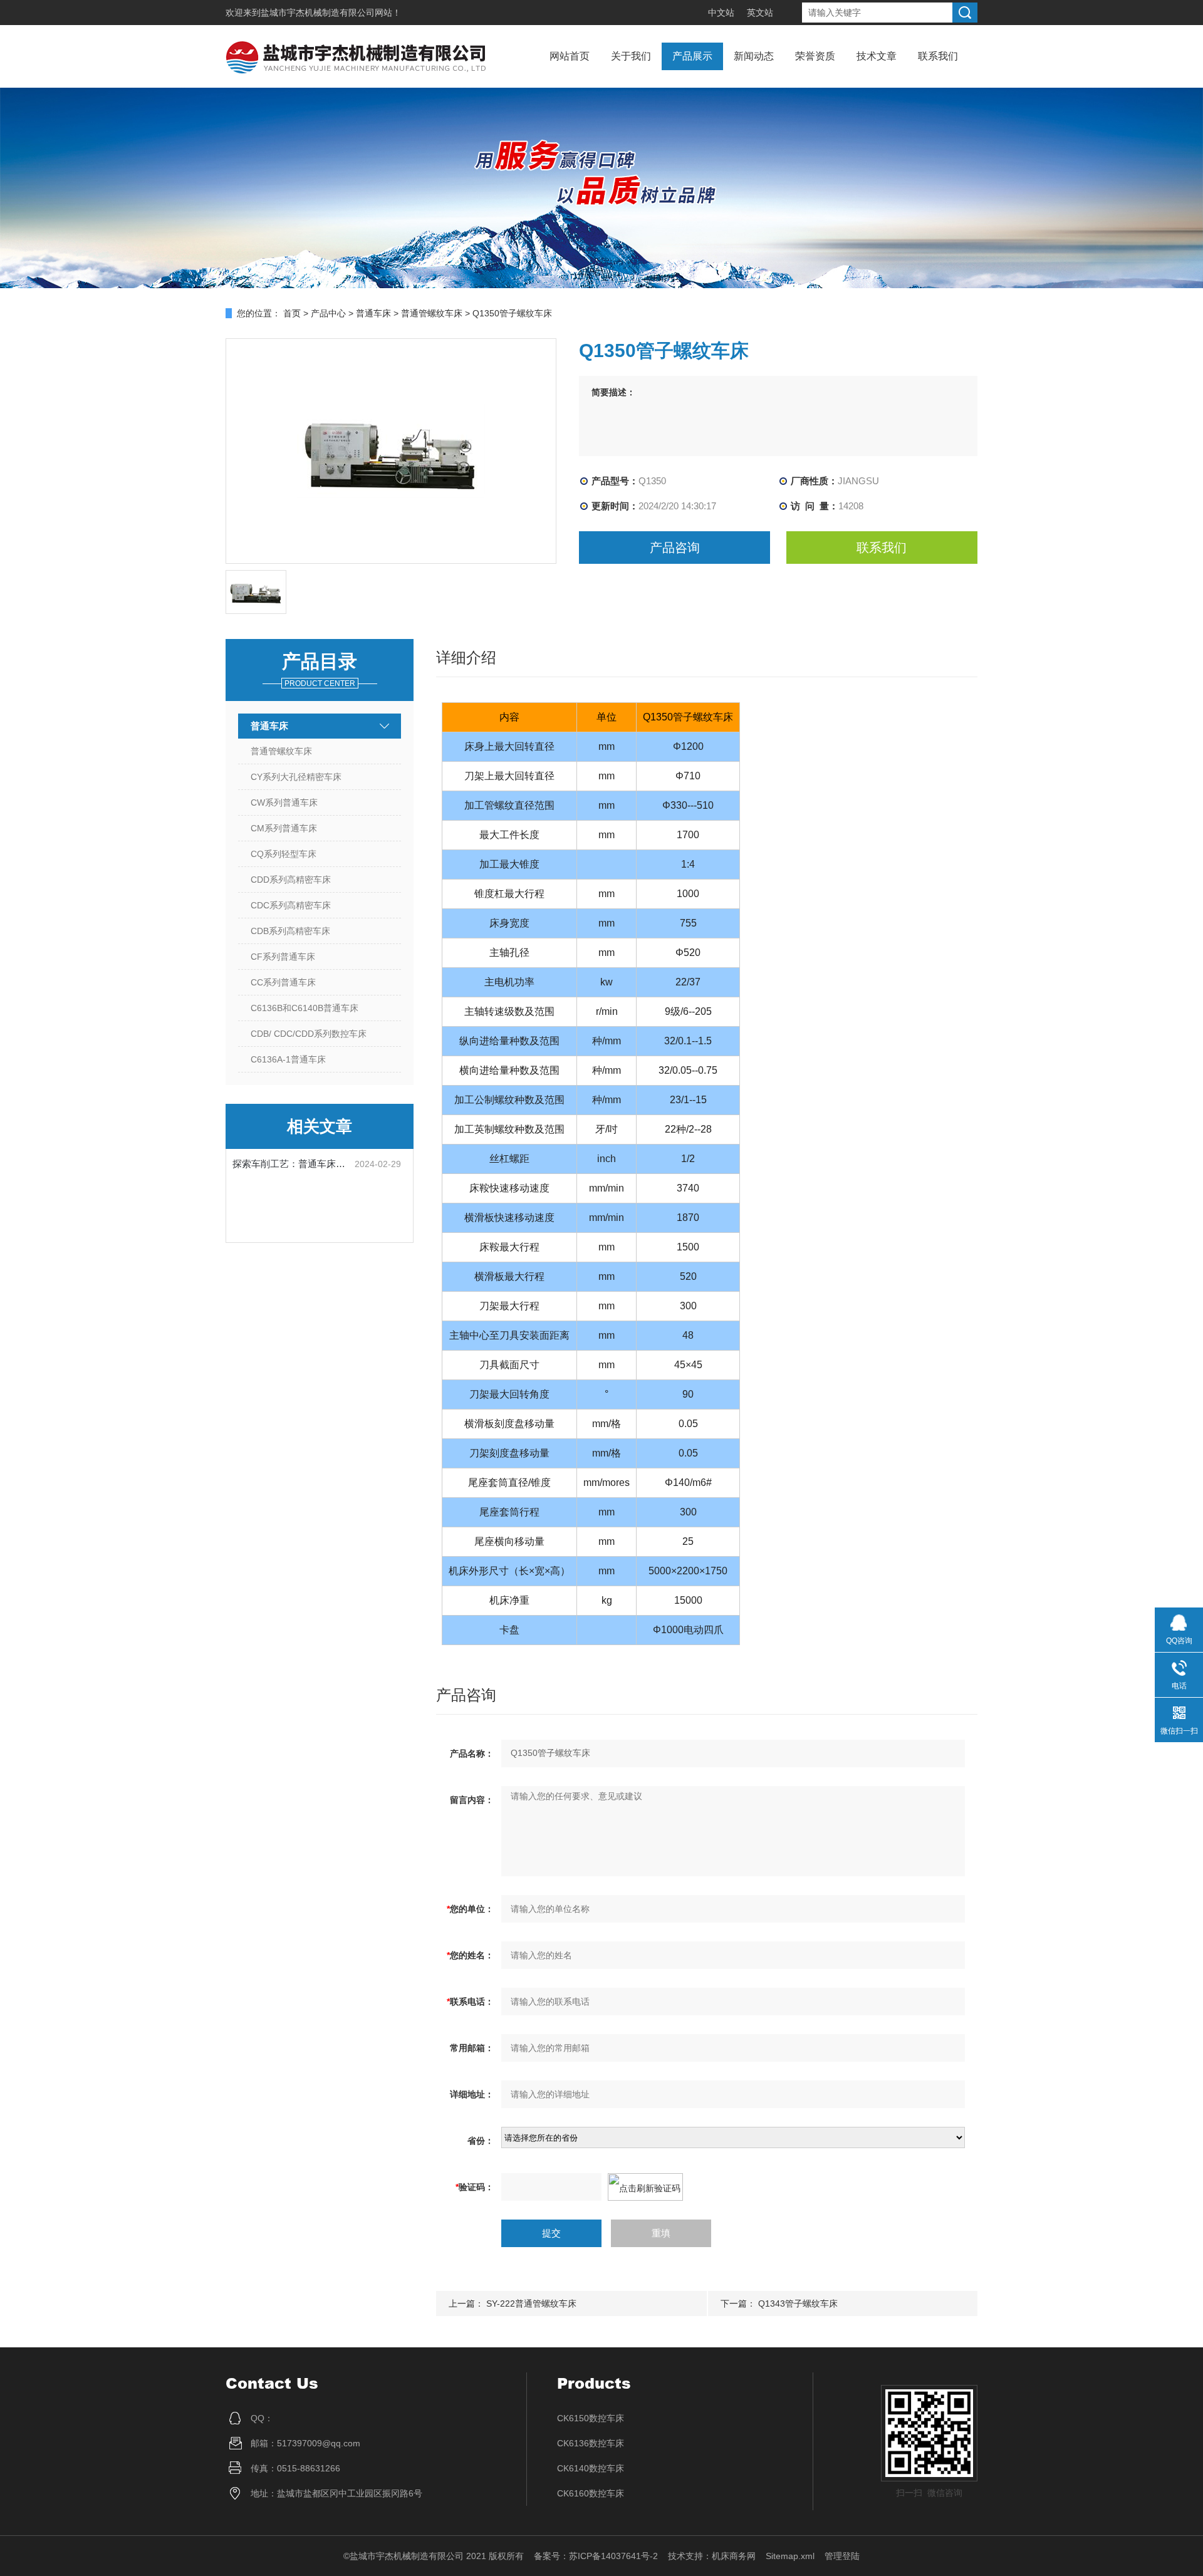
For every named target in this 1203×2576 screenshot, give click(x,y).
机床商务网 (734, 2556)
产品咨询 (675, 548)
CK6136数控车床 (591, 2443)
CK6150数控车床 (591, 2418)
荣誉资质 (815, 56)
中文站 (721, 13)
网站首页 (570, 56)
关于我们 (631, 56)
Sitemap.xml (790, 2556)
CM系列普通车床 (284, 828)
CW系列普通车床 (284, 802)
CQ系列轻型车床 (284, 854)
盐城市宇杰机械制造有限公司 (318, 13)
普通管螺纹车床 (432, 313)
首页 (292, 313)
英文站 (760, 13)
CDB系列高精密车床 (290, 931)
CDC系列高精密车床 (291, 905)
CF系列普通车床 (283, 957)
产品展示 (692, 56)
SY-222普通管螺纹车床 (531, 2303)
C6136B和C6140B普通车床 (305, 1008)
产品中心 (328, 313)
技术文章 (877, 56)
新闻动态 (754, 56)
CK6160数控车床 (591, 2493)
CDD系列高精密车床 (291, 880)
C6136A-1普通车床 (288, 1059)
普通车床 (373, 313)
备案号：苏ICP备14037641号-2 (596, 2556)
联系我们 (938, 56)
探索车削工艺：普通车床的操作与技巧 (294, 1164)
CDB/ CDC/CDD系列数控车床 (309, 1034)
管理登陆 (842, 2556)
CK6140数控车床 (591, 2468)
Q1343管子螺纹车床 (798, 2303)
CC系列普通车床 (283, 982)
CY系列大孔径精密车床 (296, 777)
